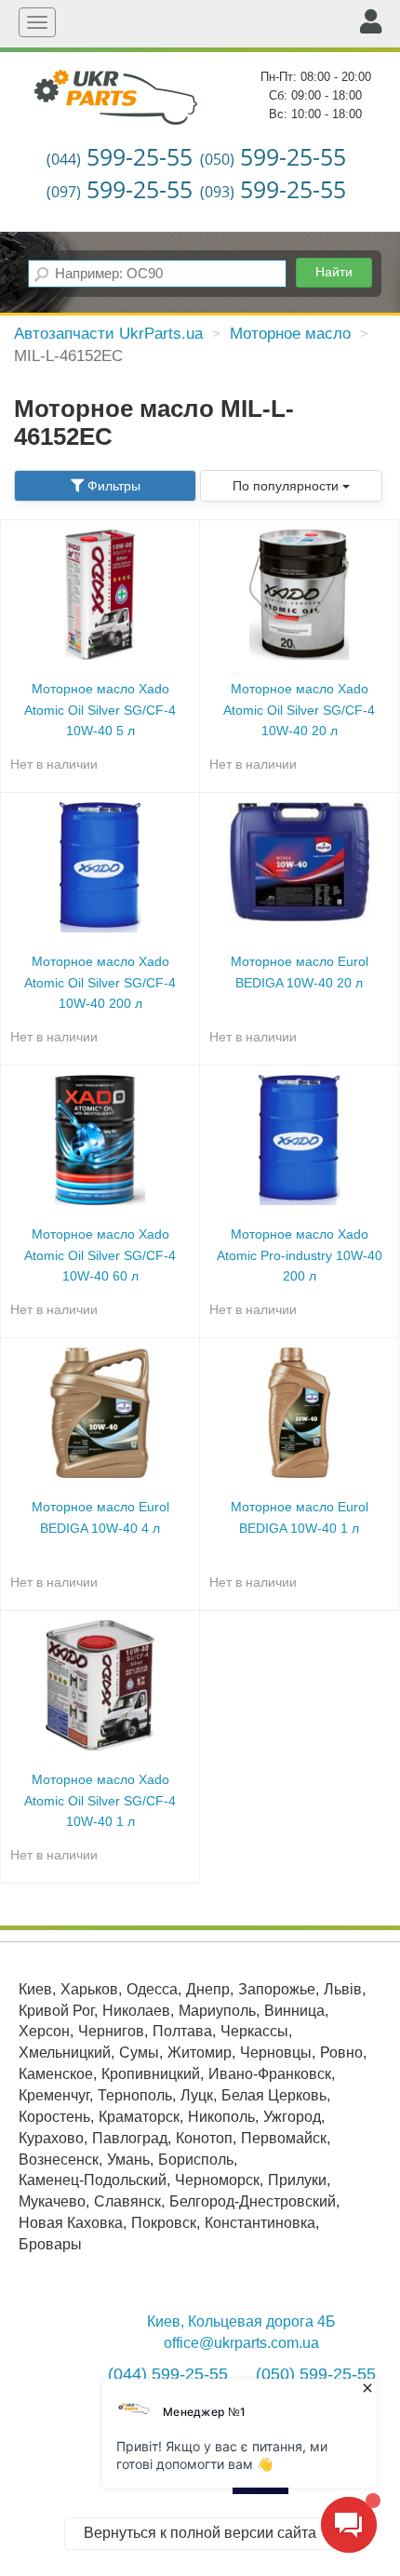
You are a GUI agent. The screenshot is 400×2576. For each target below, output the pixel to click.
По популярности (287, 486)
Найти (334, 272)
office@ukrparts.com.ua (241, 2343)
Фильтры (112, 486)
